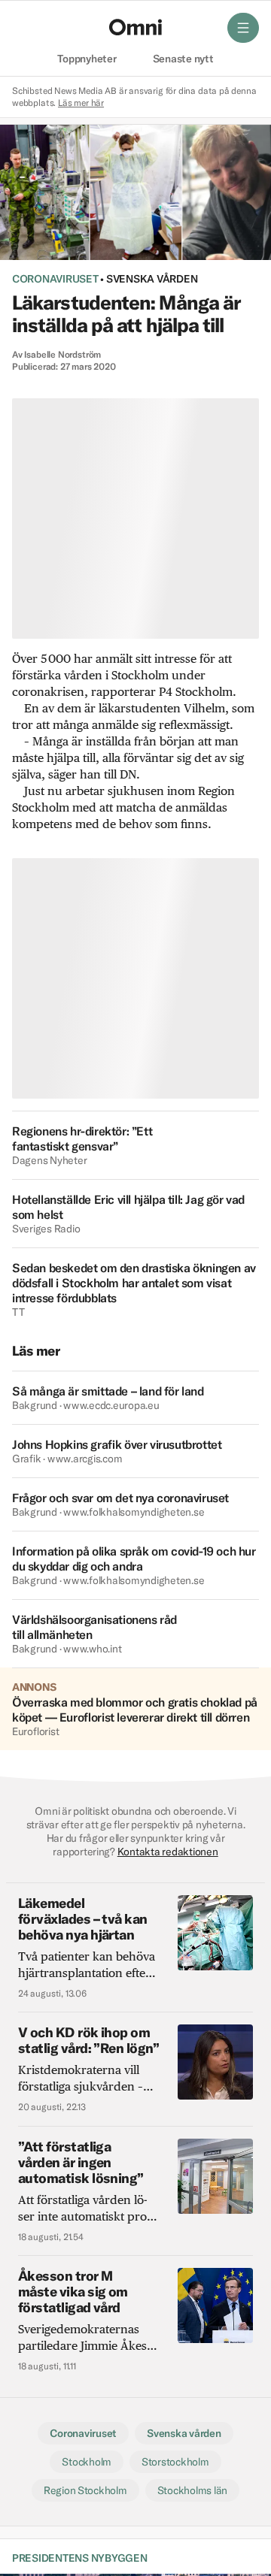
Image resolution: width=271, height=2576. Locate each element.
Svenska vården (152, 279)
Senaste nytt (183, 59)
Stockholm (87, 2462)
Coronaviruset (55, 279)
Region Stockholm (85, 2490)
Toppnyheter (87, 59)
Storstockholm (175, 2462)
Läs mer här (81, 103)
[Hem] (135, 27)
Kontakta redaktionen (168, 1852)
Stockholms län (192, 2490)
